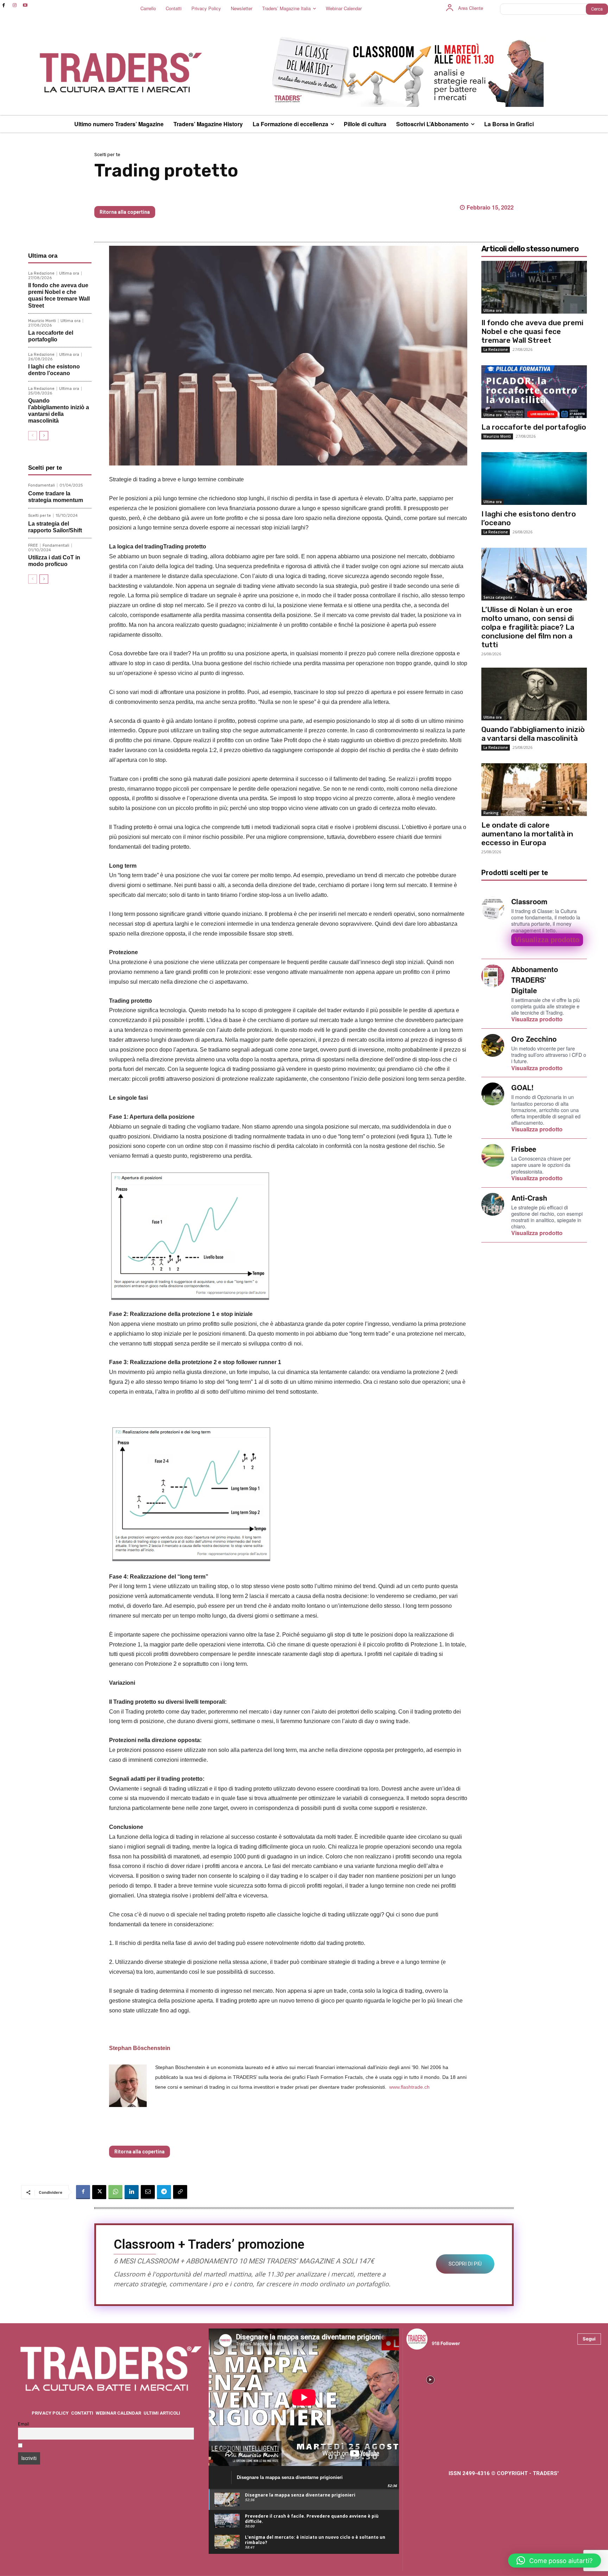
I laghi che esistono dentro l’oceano (54, 370)
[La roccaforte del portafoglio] (534, 392)
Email (24, 2424)
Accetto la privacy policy (52, 2446)
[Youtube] (26, 5)
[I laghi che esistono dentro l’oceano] (534, 478)
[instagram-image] (430, 2379)
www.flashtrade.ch (409, 2087)
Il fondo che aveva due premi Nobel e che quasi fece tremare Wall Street (59, 295)
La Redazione (41, 273)
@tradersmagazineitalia (462, 2335)
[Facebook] (4, 5)
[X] (99, 2192)
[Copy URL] (180, 2192)
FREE (33, 545)
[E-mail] (148, 2192)
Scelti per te (107, 155)
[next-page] (44, 436)
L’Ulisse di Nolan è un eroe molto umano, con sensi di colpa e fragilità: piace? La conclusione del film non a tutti (528, 627)
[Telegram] (164, 2192)
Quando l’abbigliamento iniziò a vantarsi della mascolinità (533, 734)
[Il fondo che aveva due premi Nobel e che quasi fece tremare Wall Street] (534, 287)
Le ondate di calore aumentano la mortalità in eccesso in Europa (527, 834)
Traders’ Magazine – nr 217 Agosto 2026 (163, 195)
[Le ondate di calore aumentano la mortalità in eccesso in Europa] (534, 790)
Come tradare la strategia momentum (56, 497)
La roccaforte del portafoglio (534, 427)
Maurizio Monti (42, 321)
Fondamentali (42, 485)
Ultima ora (69, 273)
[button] (555, 2561)
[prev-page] (33, 436)
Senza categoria (498, 597)
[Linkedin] (132, 2192)
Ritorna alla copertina (125, 212)
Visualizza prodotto (547, 940)
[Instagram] (15, 5)
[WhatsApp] (115, 2192)
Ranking (491, 813)
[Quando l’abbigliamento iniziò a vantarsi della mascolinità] (534, 694)
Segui (589, 2339)
